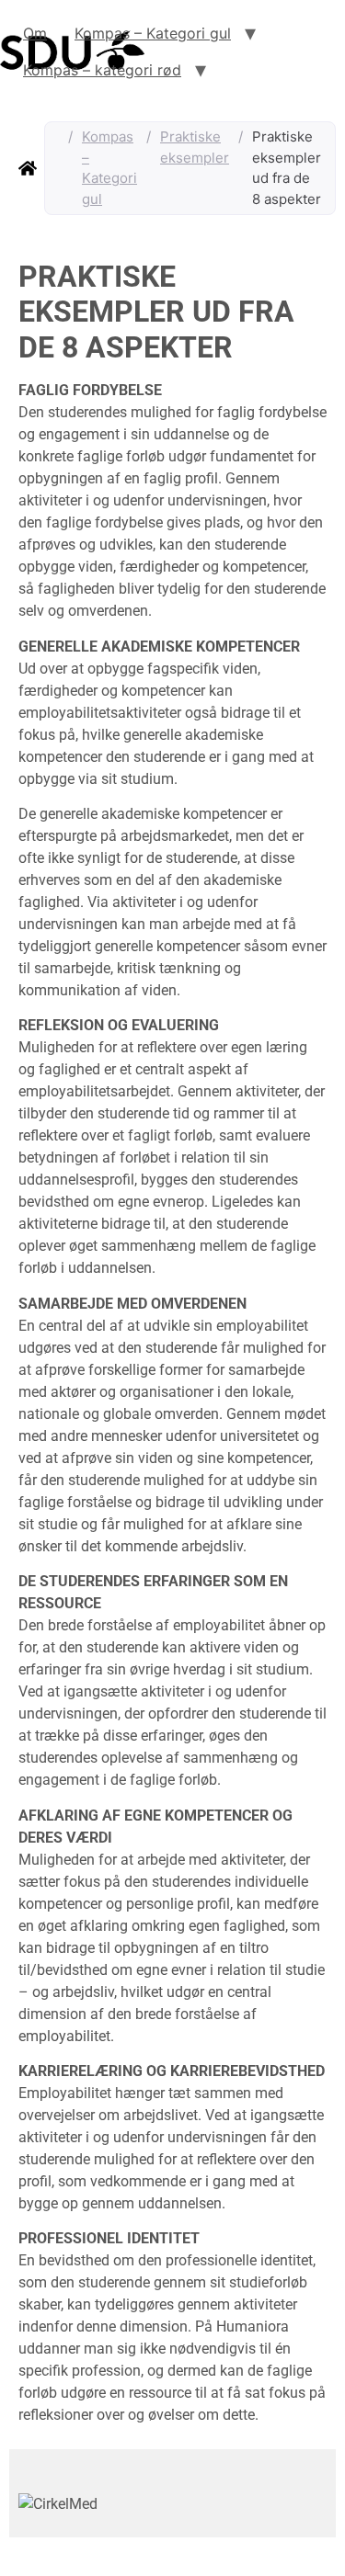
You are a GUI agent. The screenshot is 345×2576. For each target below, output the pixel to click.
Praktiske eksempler (195, 147)
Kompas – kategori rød (102, 70)
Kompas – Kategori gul (153, 33)
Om (35, 33)
